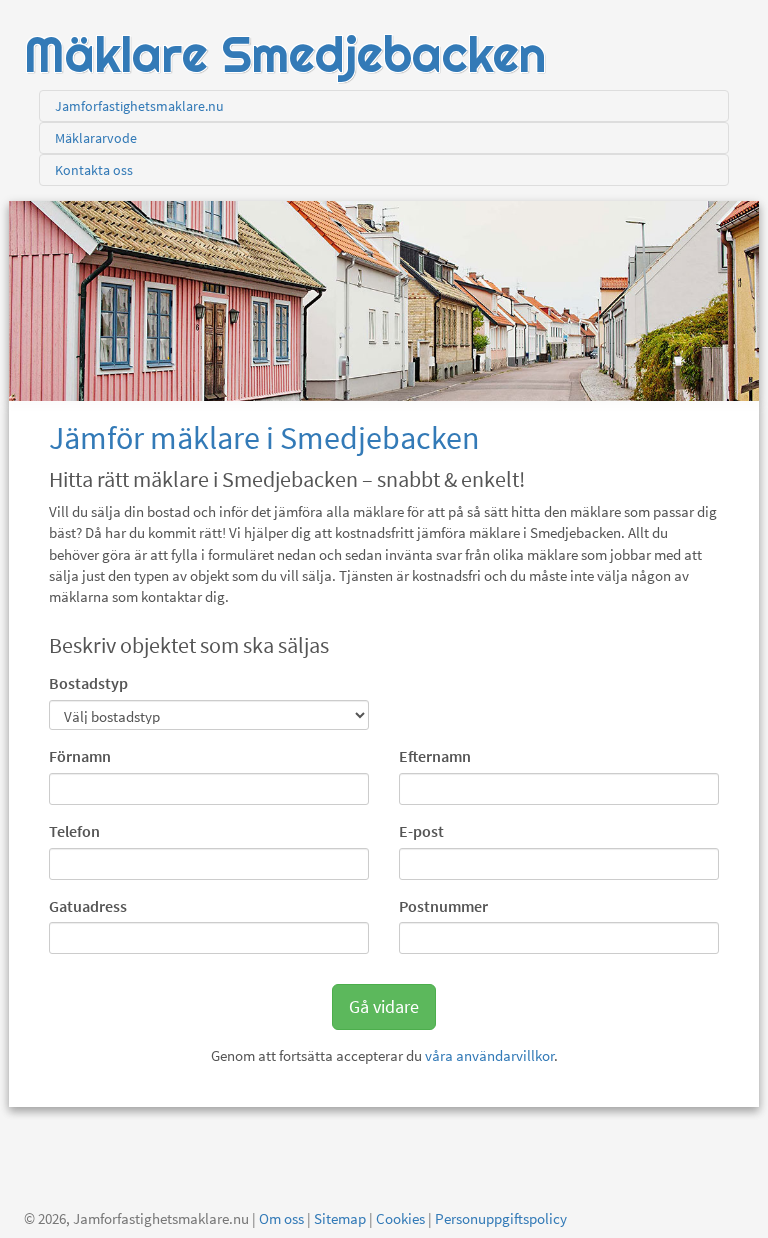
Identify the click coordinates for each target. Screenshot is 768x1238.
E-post (421, 831)
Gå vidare (384, 1006)
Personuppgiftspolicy (501, 1218)
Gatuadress (88, 906)
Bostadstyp (88, 683)
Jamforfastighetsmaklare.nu (139, 106)
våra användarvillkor (489, 1055)
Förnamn (80, 756)
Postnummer (443, 906)
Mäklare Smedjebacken (285, 54)
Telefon (74, 831)
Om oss (281, 1218)
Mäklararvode (96, 138)
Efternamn (435, 756)
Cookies (400, 1218)
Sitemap (340, 1218)
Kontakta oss (94, 170)
